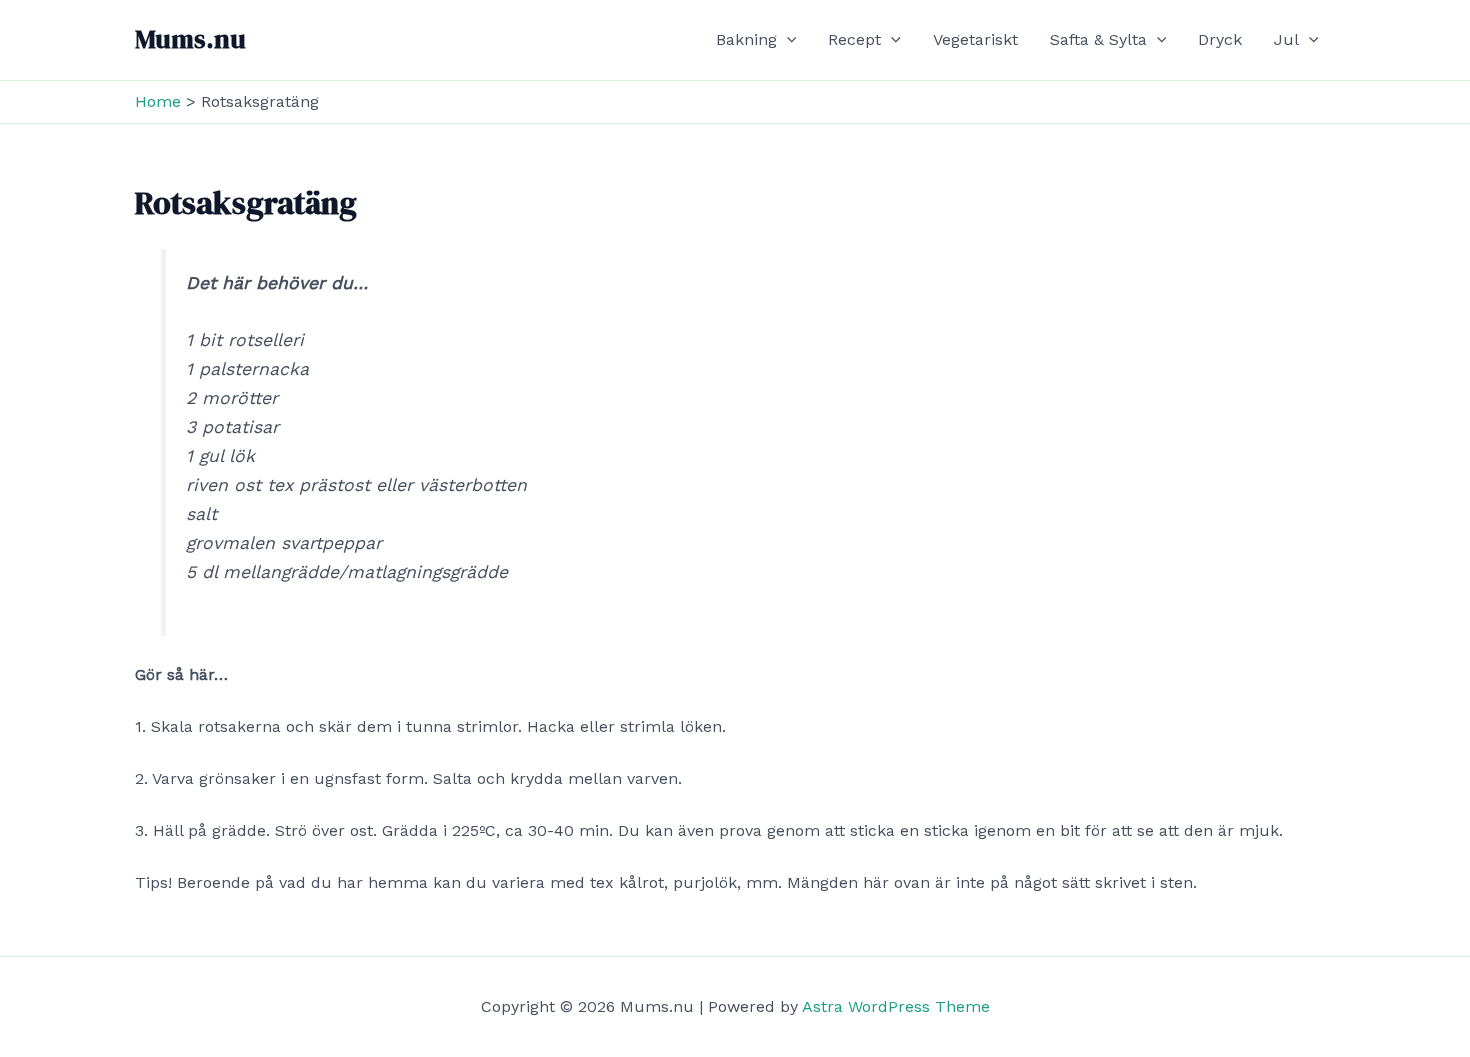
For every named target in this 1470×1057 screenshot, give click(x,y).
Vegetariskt (975, 39)
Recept (854, 39)
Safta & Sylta (1098, 39)
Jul (1286, 39)
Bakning (746, 39)
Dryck (1220, 39)
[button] (787, 40)
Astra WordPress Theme (896, 1006)
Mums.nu (190, 39)
